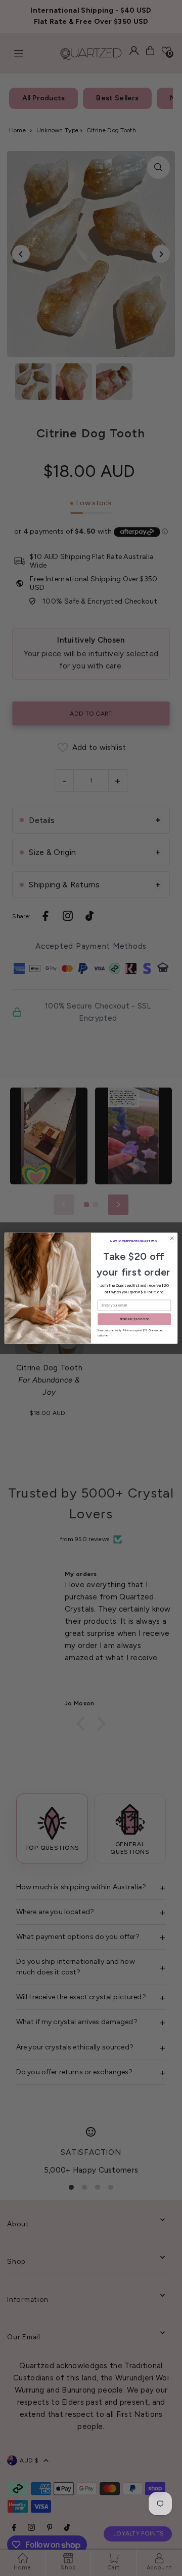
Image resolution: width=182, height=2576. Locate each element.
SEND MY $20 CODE (134, 1319)
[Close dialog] (172, 1238)
